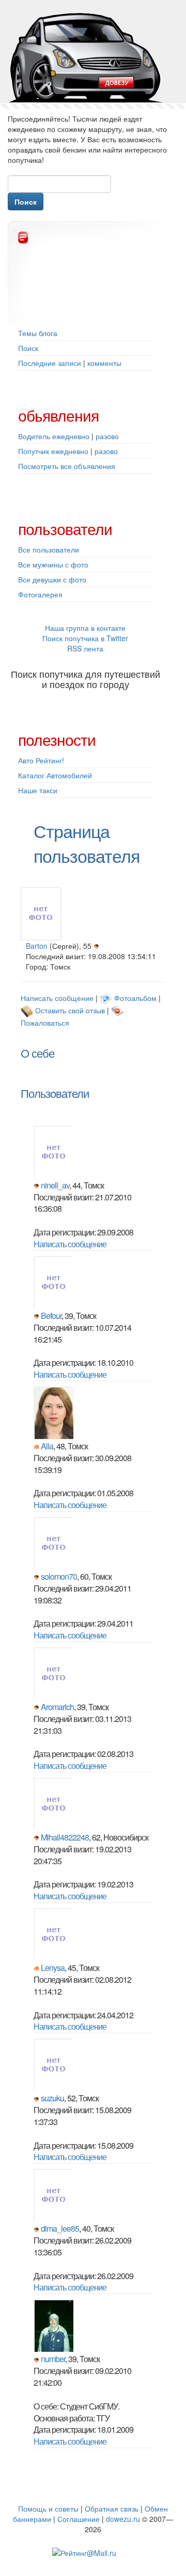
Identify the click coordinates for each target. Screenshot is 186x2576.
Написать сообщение (57, 998)
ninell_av (55, 1185)
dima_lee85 (60, 2228)
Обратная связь (112, 2508)
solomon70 (59, 1576)
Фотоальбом (135, 998)
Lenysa (53, 1968)
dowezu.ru (123, 2519)
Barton (37, 946)
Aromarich (57, 1707)
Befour (51, 1316)
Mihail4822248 (65, 1837)
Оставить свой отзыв (70, 1010)
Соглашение (79, 2519)
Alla (47, 1446)
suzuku (52, 2098)
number (53, 2359)
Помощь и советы (48, 2508)
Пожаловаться (45, 1023)
